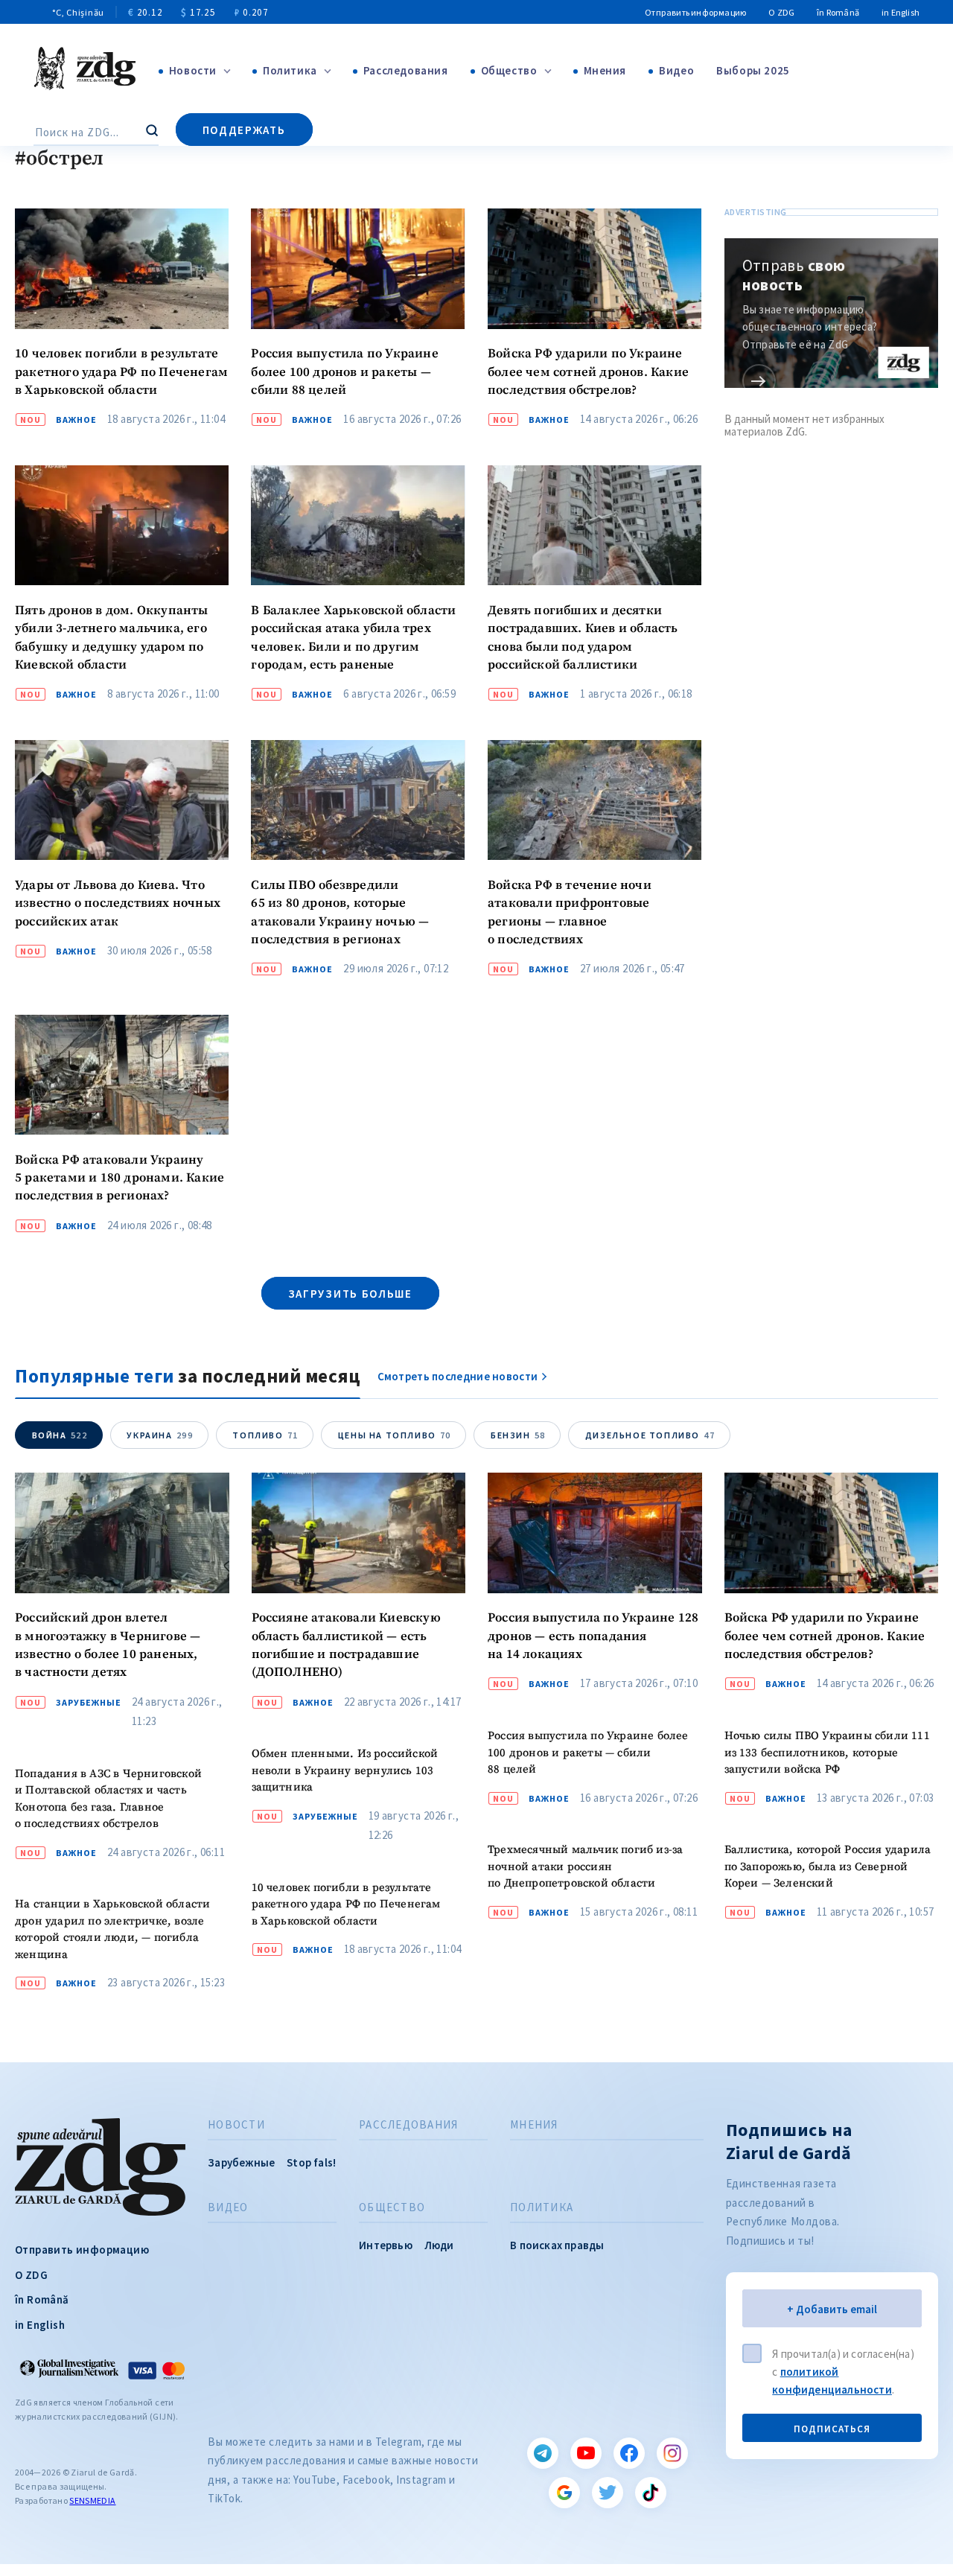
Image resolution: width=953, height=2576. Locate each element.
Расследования (406, 70)
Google (564, 2493)
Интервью (386, 2245)
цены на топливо (395, 1435)
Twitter (608, 2493)
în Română (838, 12)
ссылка (759, 381)
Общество (509, 70)
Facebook (629, 2453)
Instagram (672, 2453)
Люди (439, 2245)
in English (901, 12)
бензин (518, 1435)
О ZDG (781, 12)
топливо (265, 1435)
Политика (290, 70)
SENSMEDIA (92, 2500)
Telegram (543, 2453)
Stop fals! (311, 2162)
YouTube (586, 2453)
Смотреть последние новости (458, 1376)
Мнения (605, 70)
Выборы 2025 (753, 70)
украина (160, 1435)
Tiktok (651, 2493)
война (60, 1435)
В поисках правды (557, 2245)
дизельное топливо (650, 1435)
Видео (676, 70)
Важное (76, 420)
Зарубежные (89, 1703)
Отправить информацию (695, 12)
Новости (193, 70)
